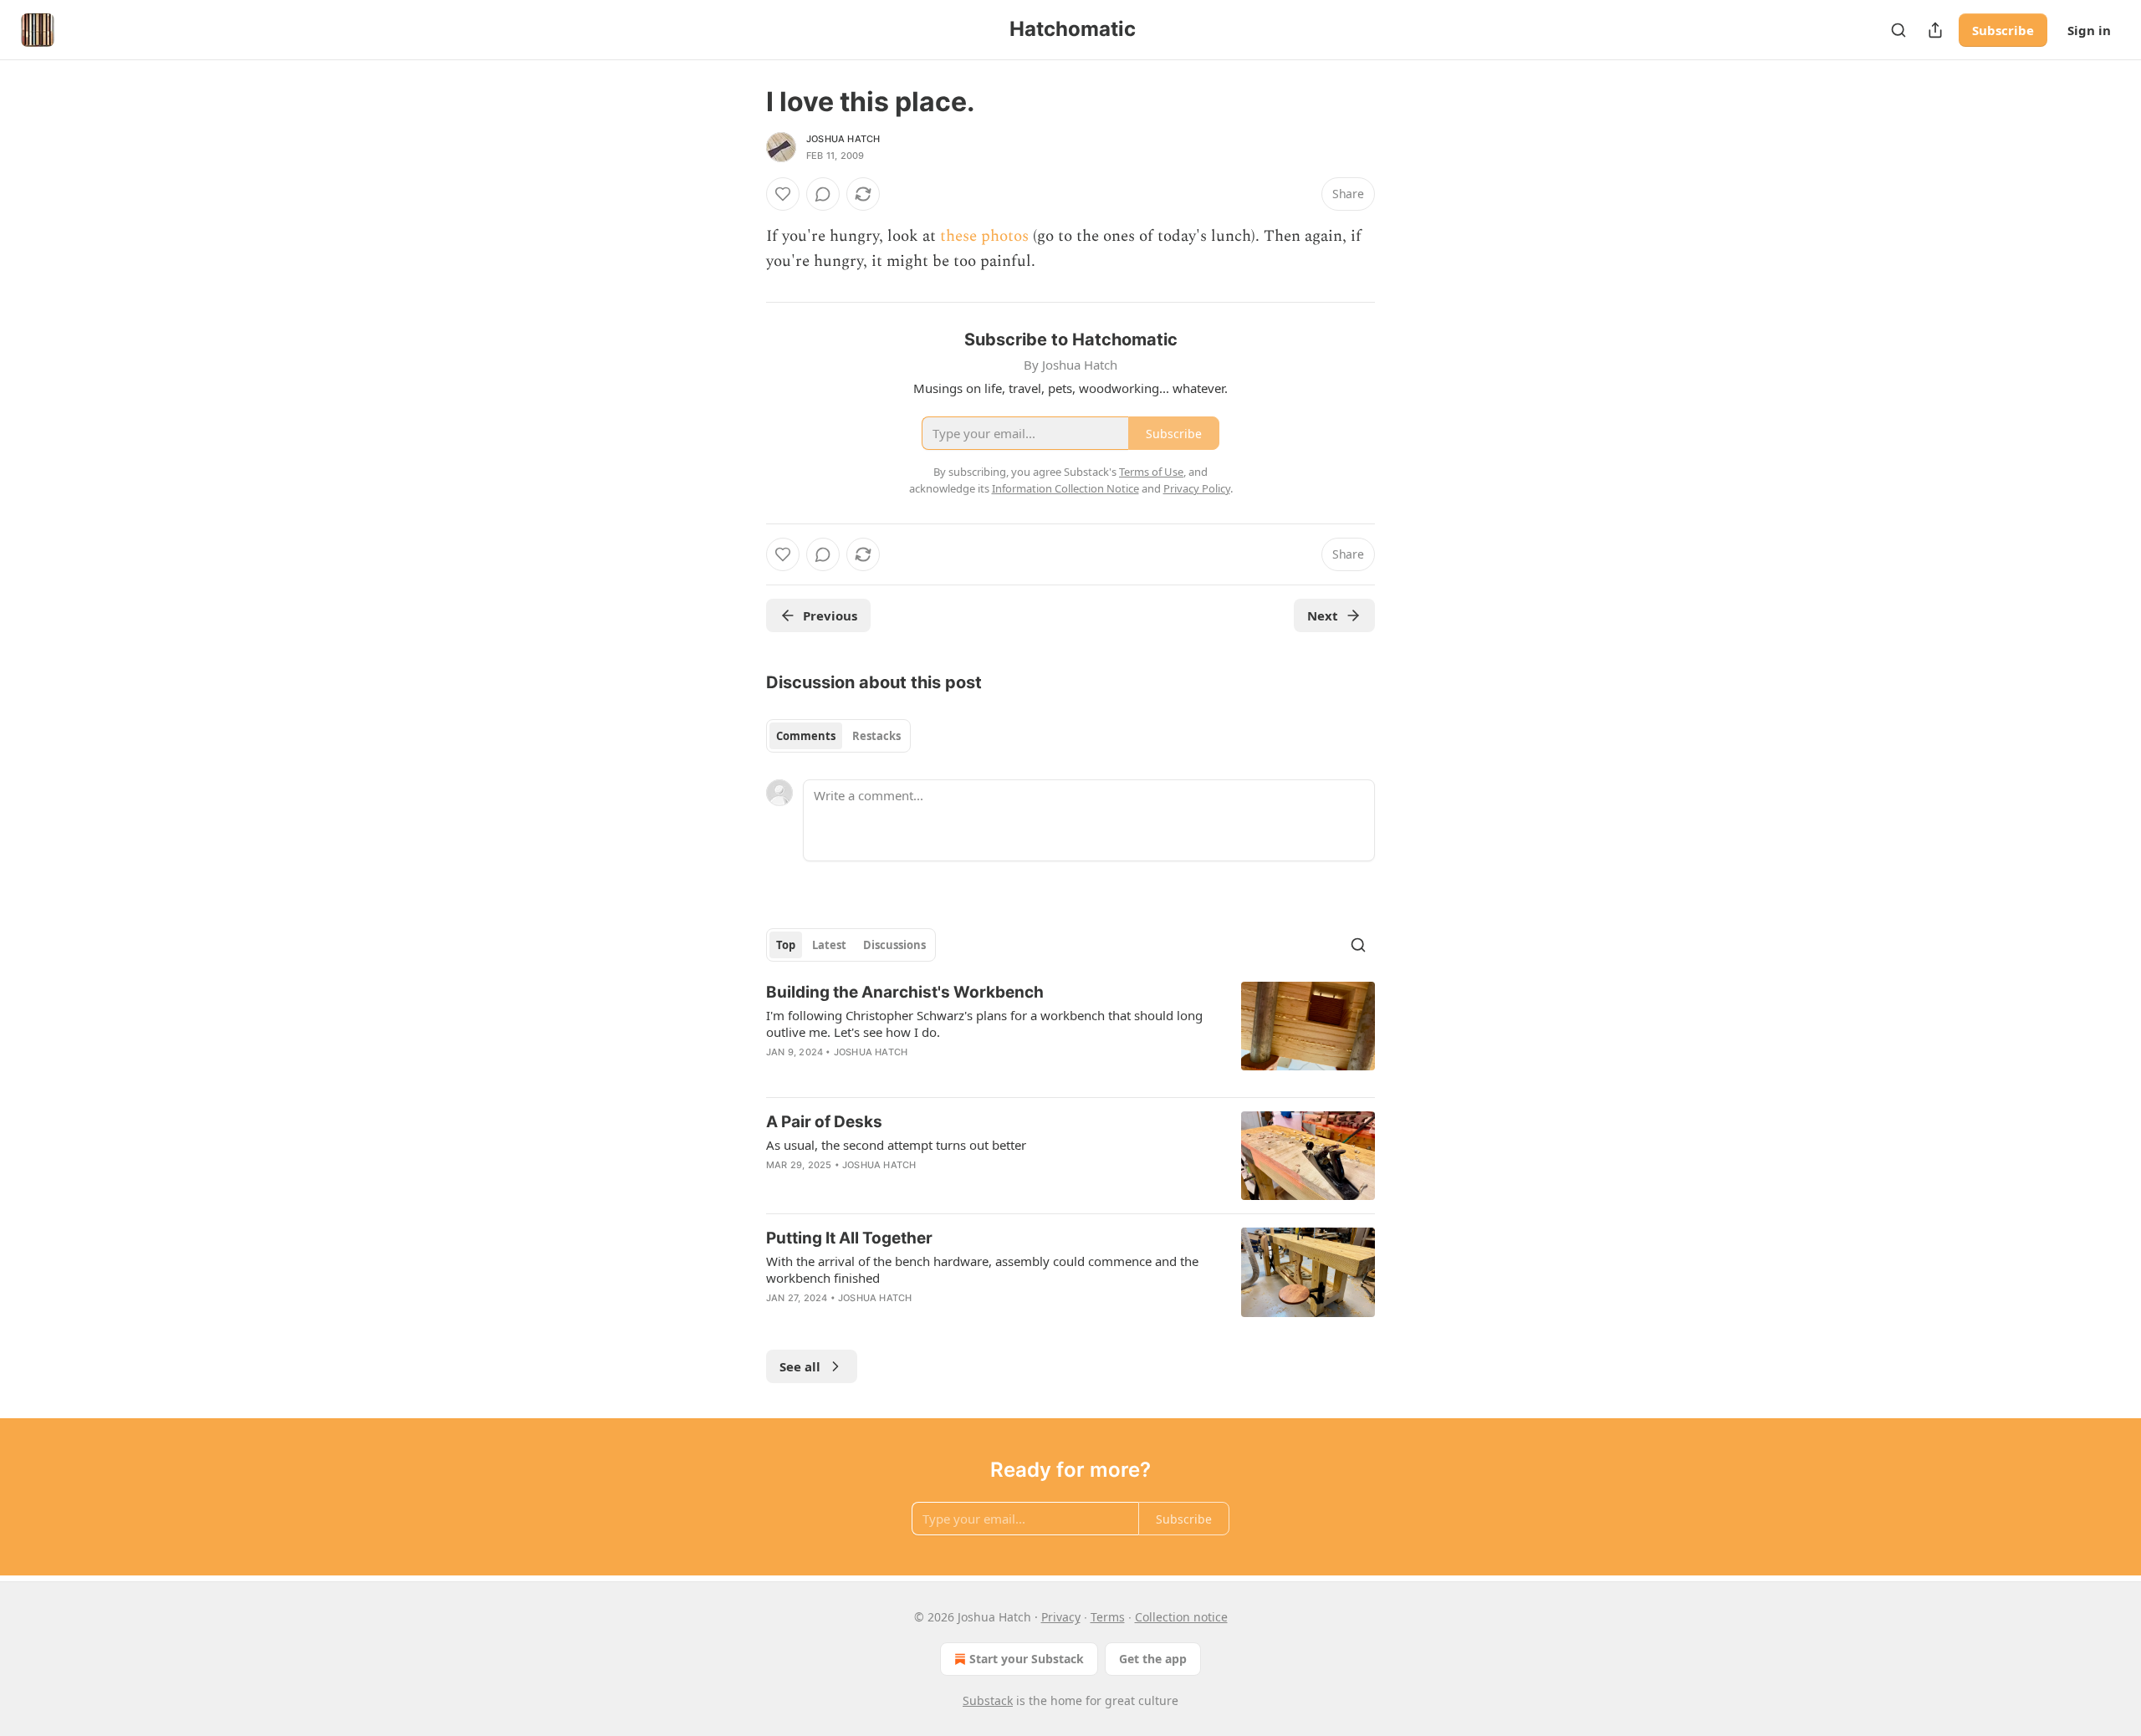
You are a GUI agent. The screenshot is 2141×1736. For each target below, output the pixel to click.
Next (1323, 615)
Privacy (1061, 1617)
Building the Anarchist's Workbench (905, 992)
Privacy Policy (1197, 488)
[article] (1070, 1033)
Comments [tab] (806, 736)
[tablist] (838, 736)
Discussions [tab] (894, 945)
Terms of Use (1151, 472)
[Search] (1898, 30)
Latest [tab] (829, 945)
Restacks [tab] (876, 736)
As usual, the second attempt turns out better (896, 1145)
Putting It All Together (849, 1238)
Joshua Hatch (843, 139)
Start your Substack (1027, 1659)
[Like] (783, 194)
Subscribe (2003, 30)
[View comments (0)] (823, 194)
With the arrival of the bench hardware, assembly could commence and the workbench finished (982, 1269)
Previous (830, 615)
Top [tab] (786, 945)
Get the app (1153, 1659)
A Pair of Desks (824, 1122)
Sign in (2089, 30)
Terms (1108, 1617)
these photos (984, 236)
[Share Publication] (1935, 30)
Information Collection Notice (1065, 488)
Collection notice (1181, 1617)
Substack (988, 1700)
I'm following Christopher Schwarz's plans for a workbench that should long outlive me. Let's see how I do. (984, 1024)
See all (800, 1366)
